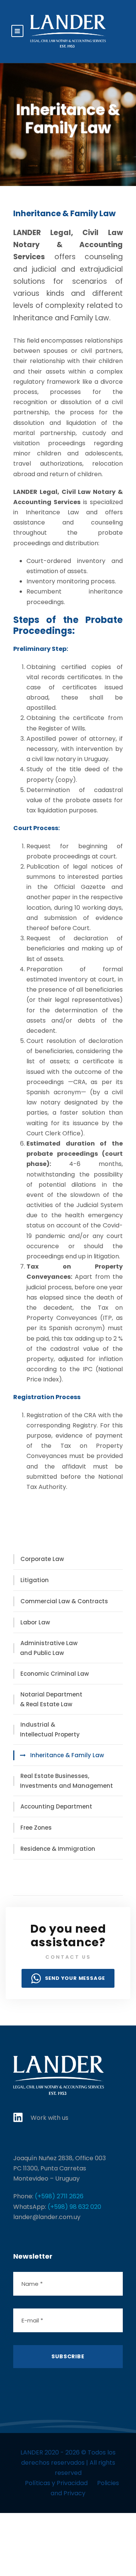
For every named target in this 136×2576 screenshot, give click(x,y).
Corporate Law (42, 1559)
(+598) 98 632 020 (74, 2207)
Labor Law (35, 1622)
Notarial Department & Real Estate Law (51, 1699)
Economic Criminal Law (55, 1674)
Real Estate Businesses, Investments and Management (66, 1781)
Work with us (49, 2118)
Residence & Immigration (58, 1849)
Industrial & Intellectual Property (50, 1729)
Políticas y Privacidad (56, 2483)
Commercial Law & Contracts (64, 1601)
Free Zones (36, 1828)
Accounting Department (56, 1806)
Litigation (35, 1580)
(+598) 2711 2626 (59, 2196)
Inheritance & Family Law (67, 1755)
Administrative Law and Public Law (49, 1648)
